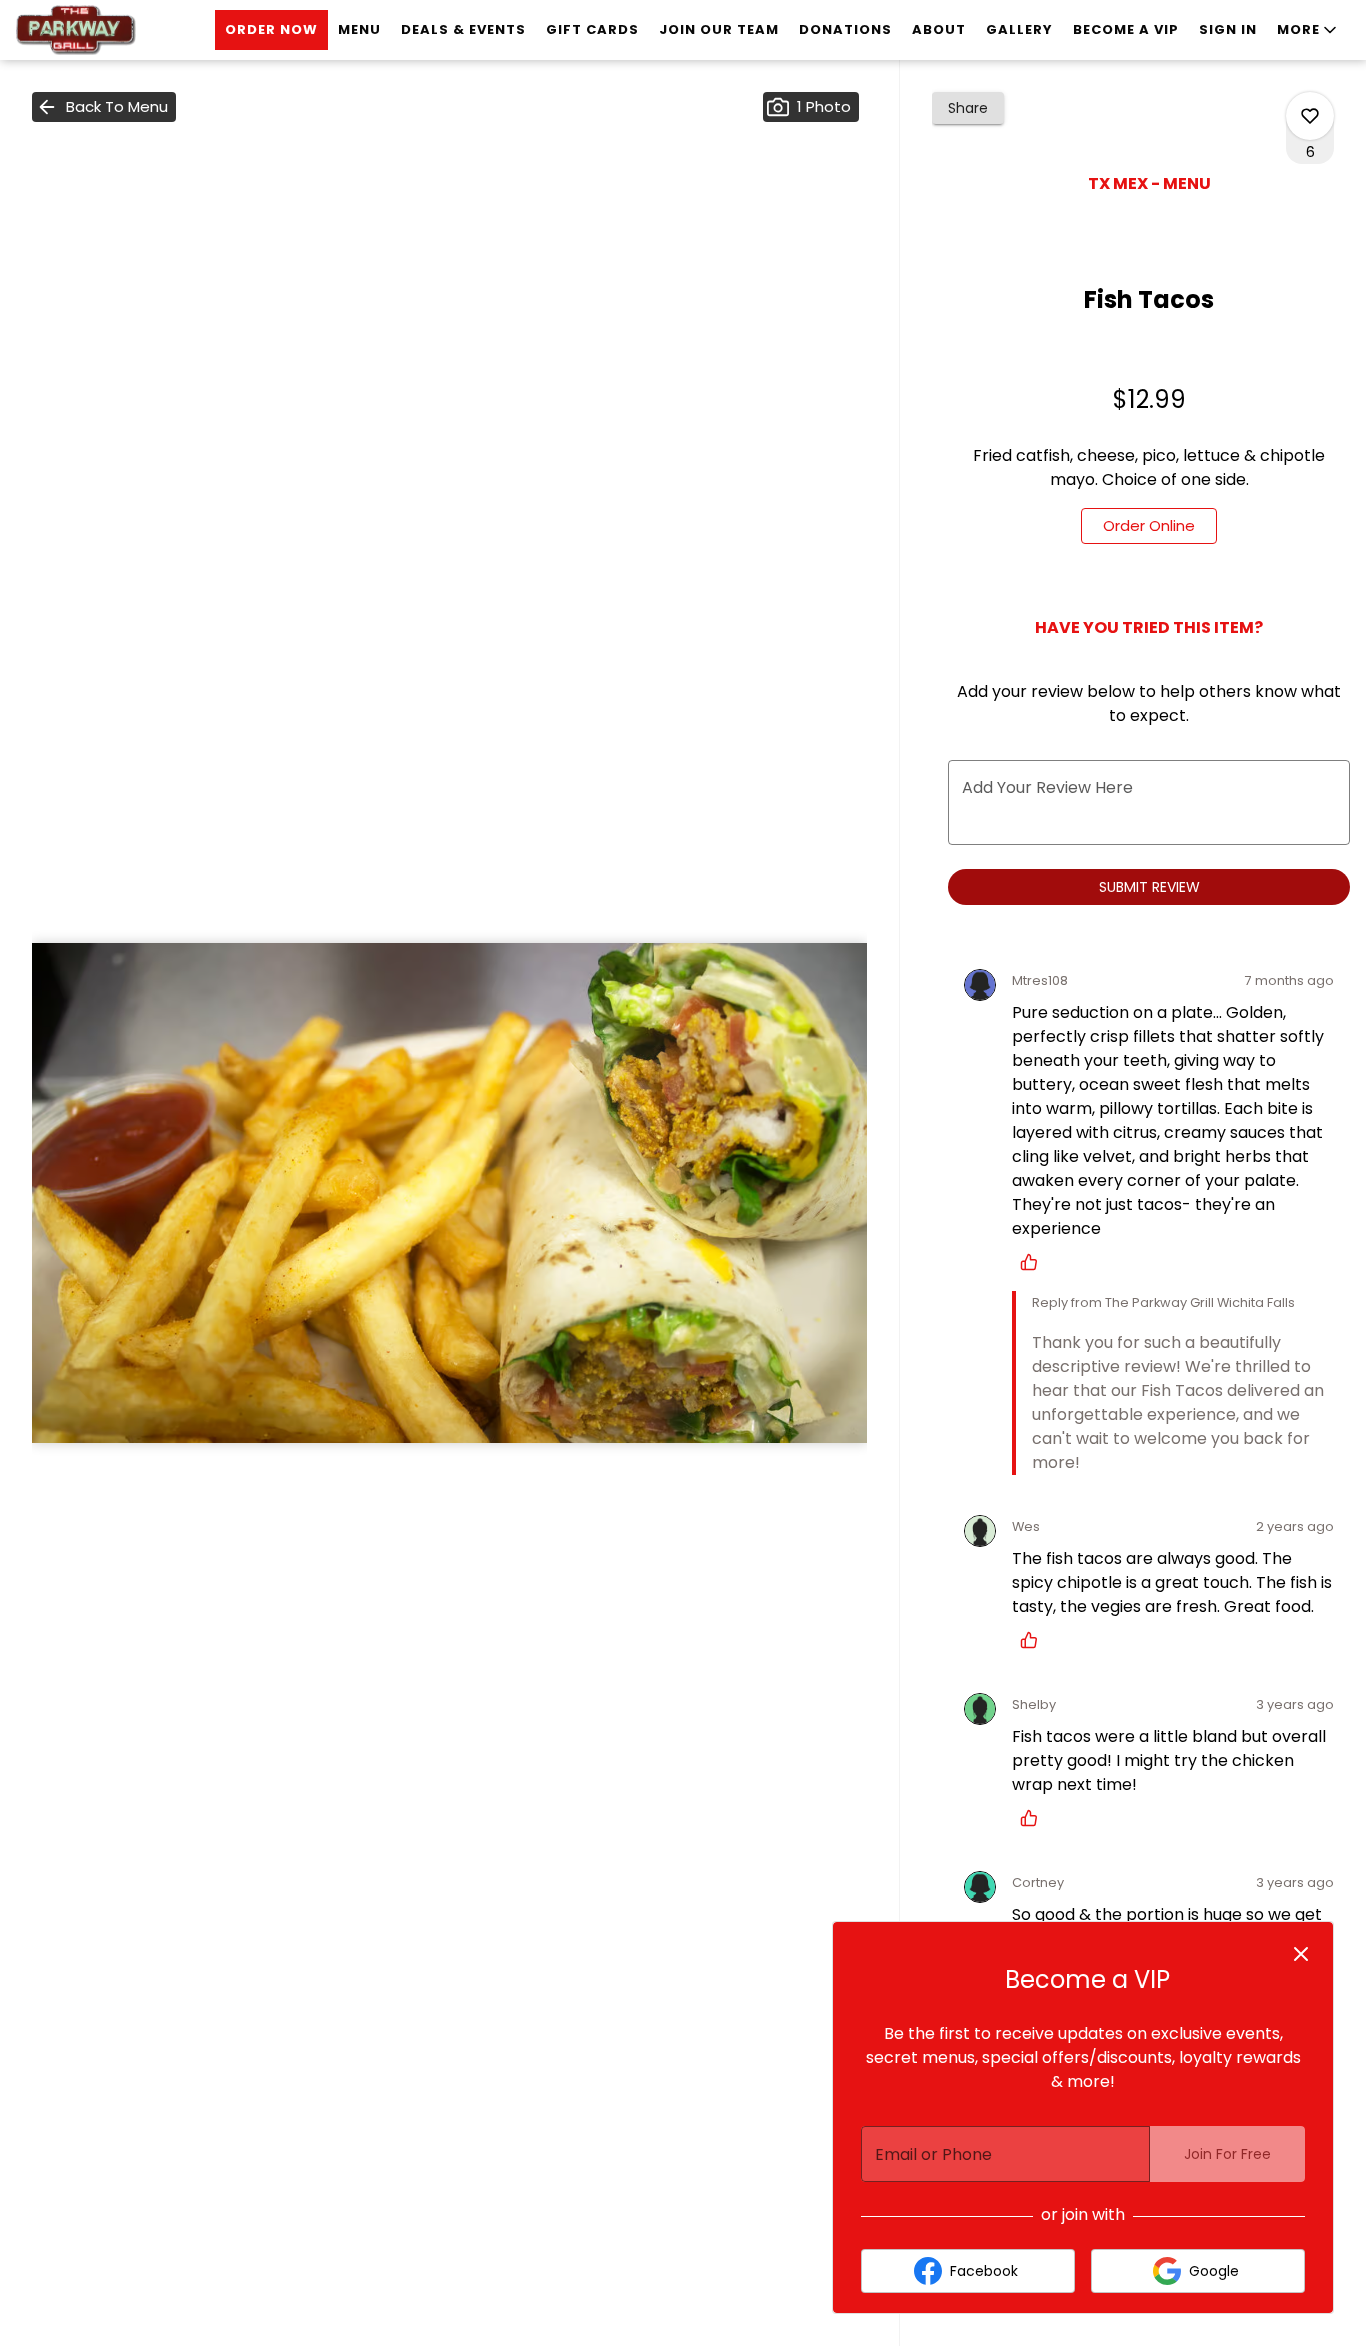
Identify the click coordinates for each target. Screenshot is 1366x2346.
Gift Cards (592, 29)
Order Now (271, 29)
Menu (359, 29)
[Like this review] (1034, 1262)
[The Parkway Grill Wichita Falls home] (106, 30)
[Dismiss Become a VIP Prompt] (1301, 1954)
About (939, 29)
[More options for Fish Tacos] (1310, 116)
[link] (1149, 526)
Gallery (1019, 29)
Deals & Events (463, 29)
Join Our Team (719, 29)
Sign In (1228, 29)
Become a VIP (1126, 29)
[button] (1308, 30)
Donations (845, 29)
